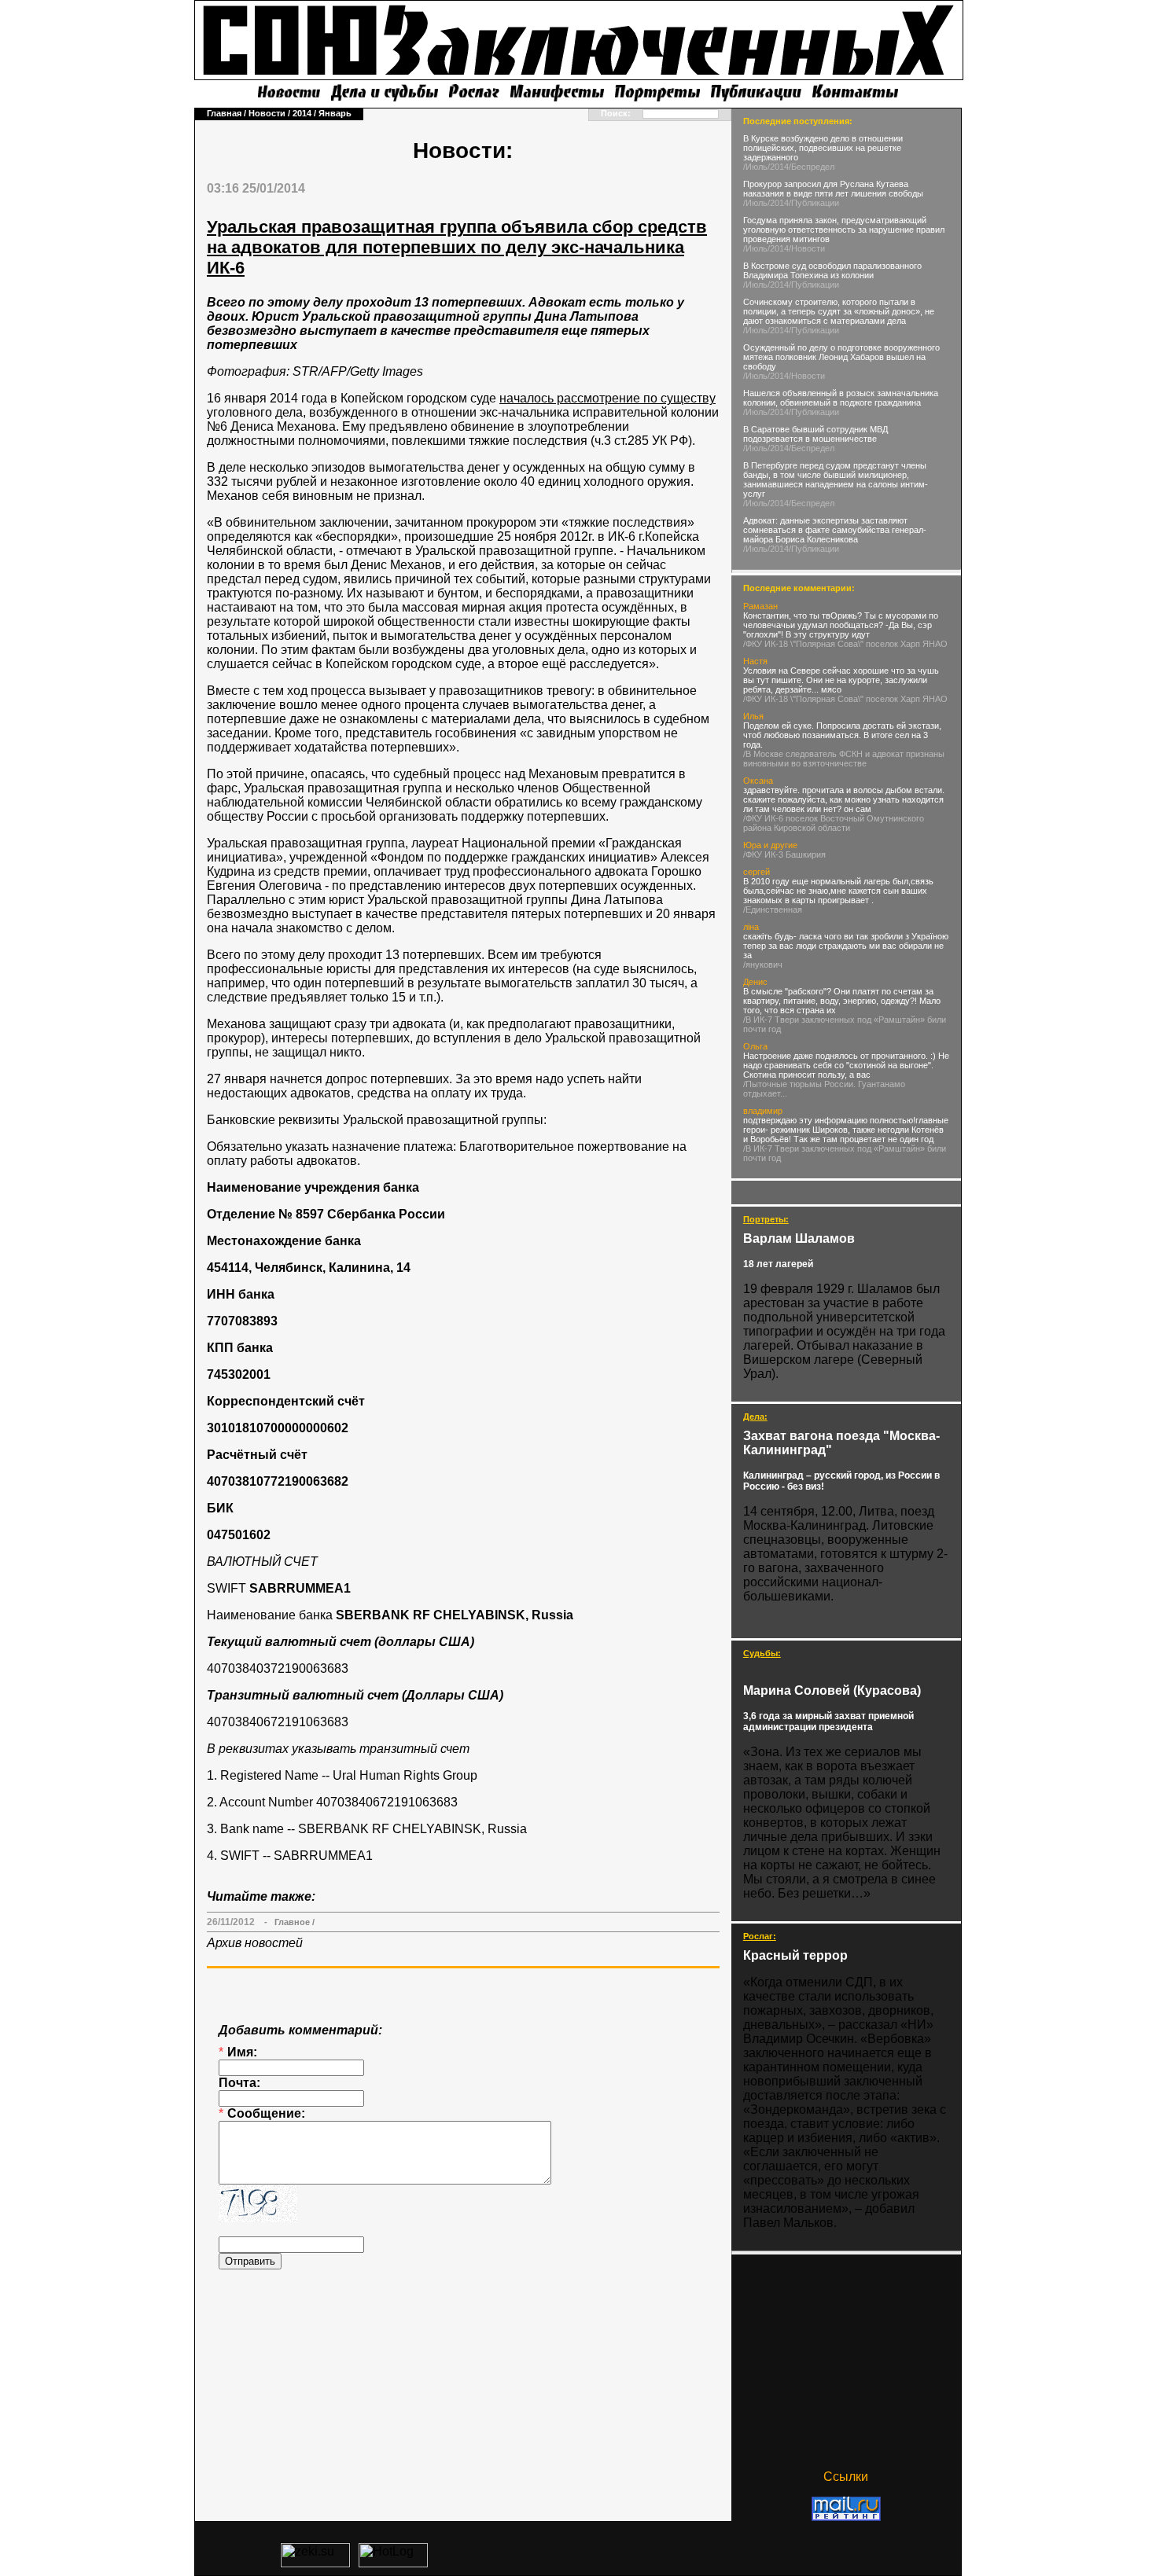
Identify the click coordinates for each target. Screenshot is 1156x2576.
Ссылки (846, 2477)
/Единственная (773, 910)
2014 (302, 113)
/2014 (778, 167)
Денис (755, 982)
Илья (753, 716)
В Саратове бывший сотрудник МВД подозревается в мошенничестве (815, 434)
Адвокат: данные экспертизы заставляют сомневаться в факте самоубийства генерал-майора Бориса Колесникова (835, 530)
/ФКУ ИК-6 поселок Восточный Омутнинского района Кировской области (834, 823)
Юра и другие (770, 845)
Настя (755, 661)
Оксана (758, 781)
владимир (763, 1111)
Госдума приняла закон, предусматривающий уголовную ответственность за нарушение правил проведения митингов (844, 230)
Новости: (463, 151)
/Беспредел (812, 167)
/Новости (807, 248)
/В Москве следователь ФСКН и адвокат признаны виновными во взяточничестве (844, 759)
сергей (757, 872)
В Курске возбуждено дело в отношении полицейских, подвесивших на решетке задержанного (823, 148)
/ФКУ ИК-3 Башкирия (784, 854)
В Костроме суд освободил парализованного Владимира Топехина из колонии (832, 270)
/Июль (755, 167)
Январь (335, 113)
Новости (267, 113)
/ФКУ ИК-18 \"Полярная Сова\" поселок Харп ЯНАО (845, 644)
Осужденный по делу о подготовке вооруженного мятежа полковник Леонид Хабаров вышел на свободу (841, 357)
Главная (224, 113)
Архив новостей (255, 1943)
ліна (751, 927)
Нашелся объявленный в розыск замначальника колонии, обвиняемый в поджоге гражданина (841, 398)
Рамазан (760, 606)
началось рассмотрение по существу (607, 398)
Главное (292, 1922)
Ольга (755, 1046)
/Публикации (814, 203)
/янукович (763, 965)
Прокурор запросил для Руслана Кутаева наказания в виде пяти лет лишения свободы (833, 189)
